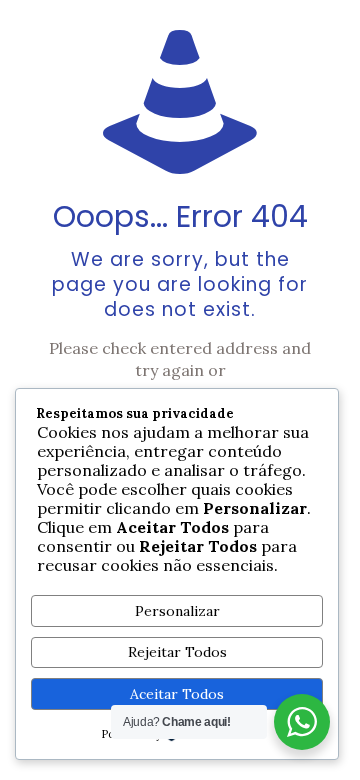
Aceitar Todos (177, 694)
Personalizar (177, 611)
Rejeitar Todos (177, 652)
